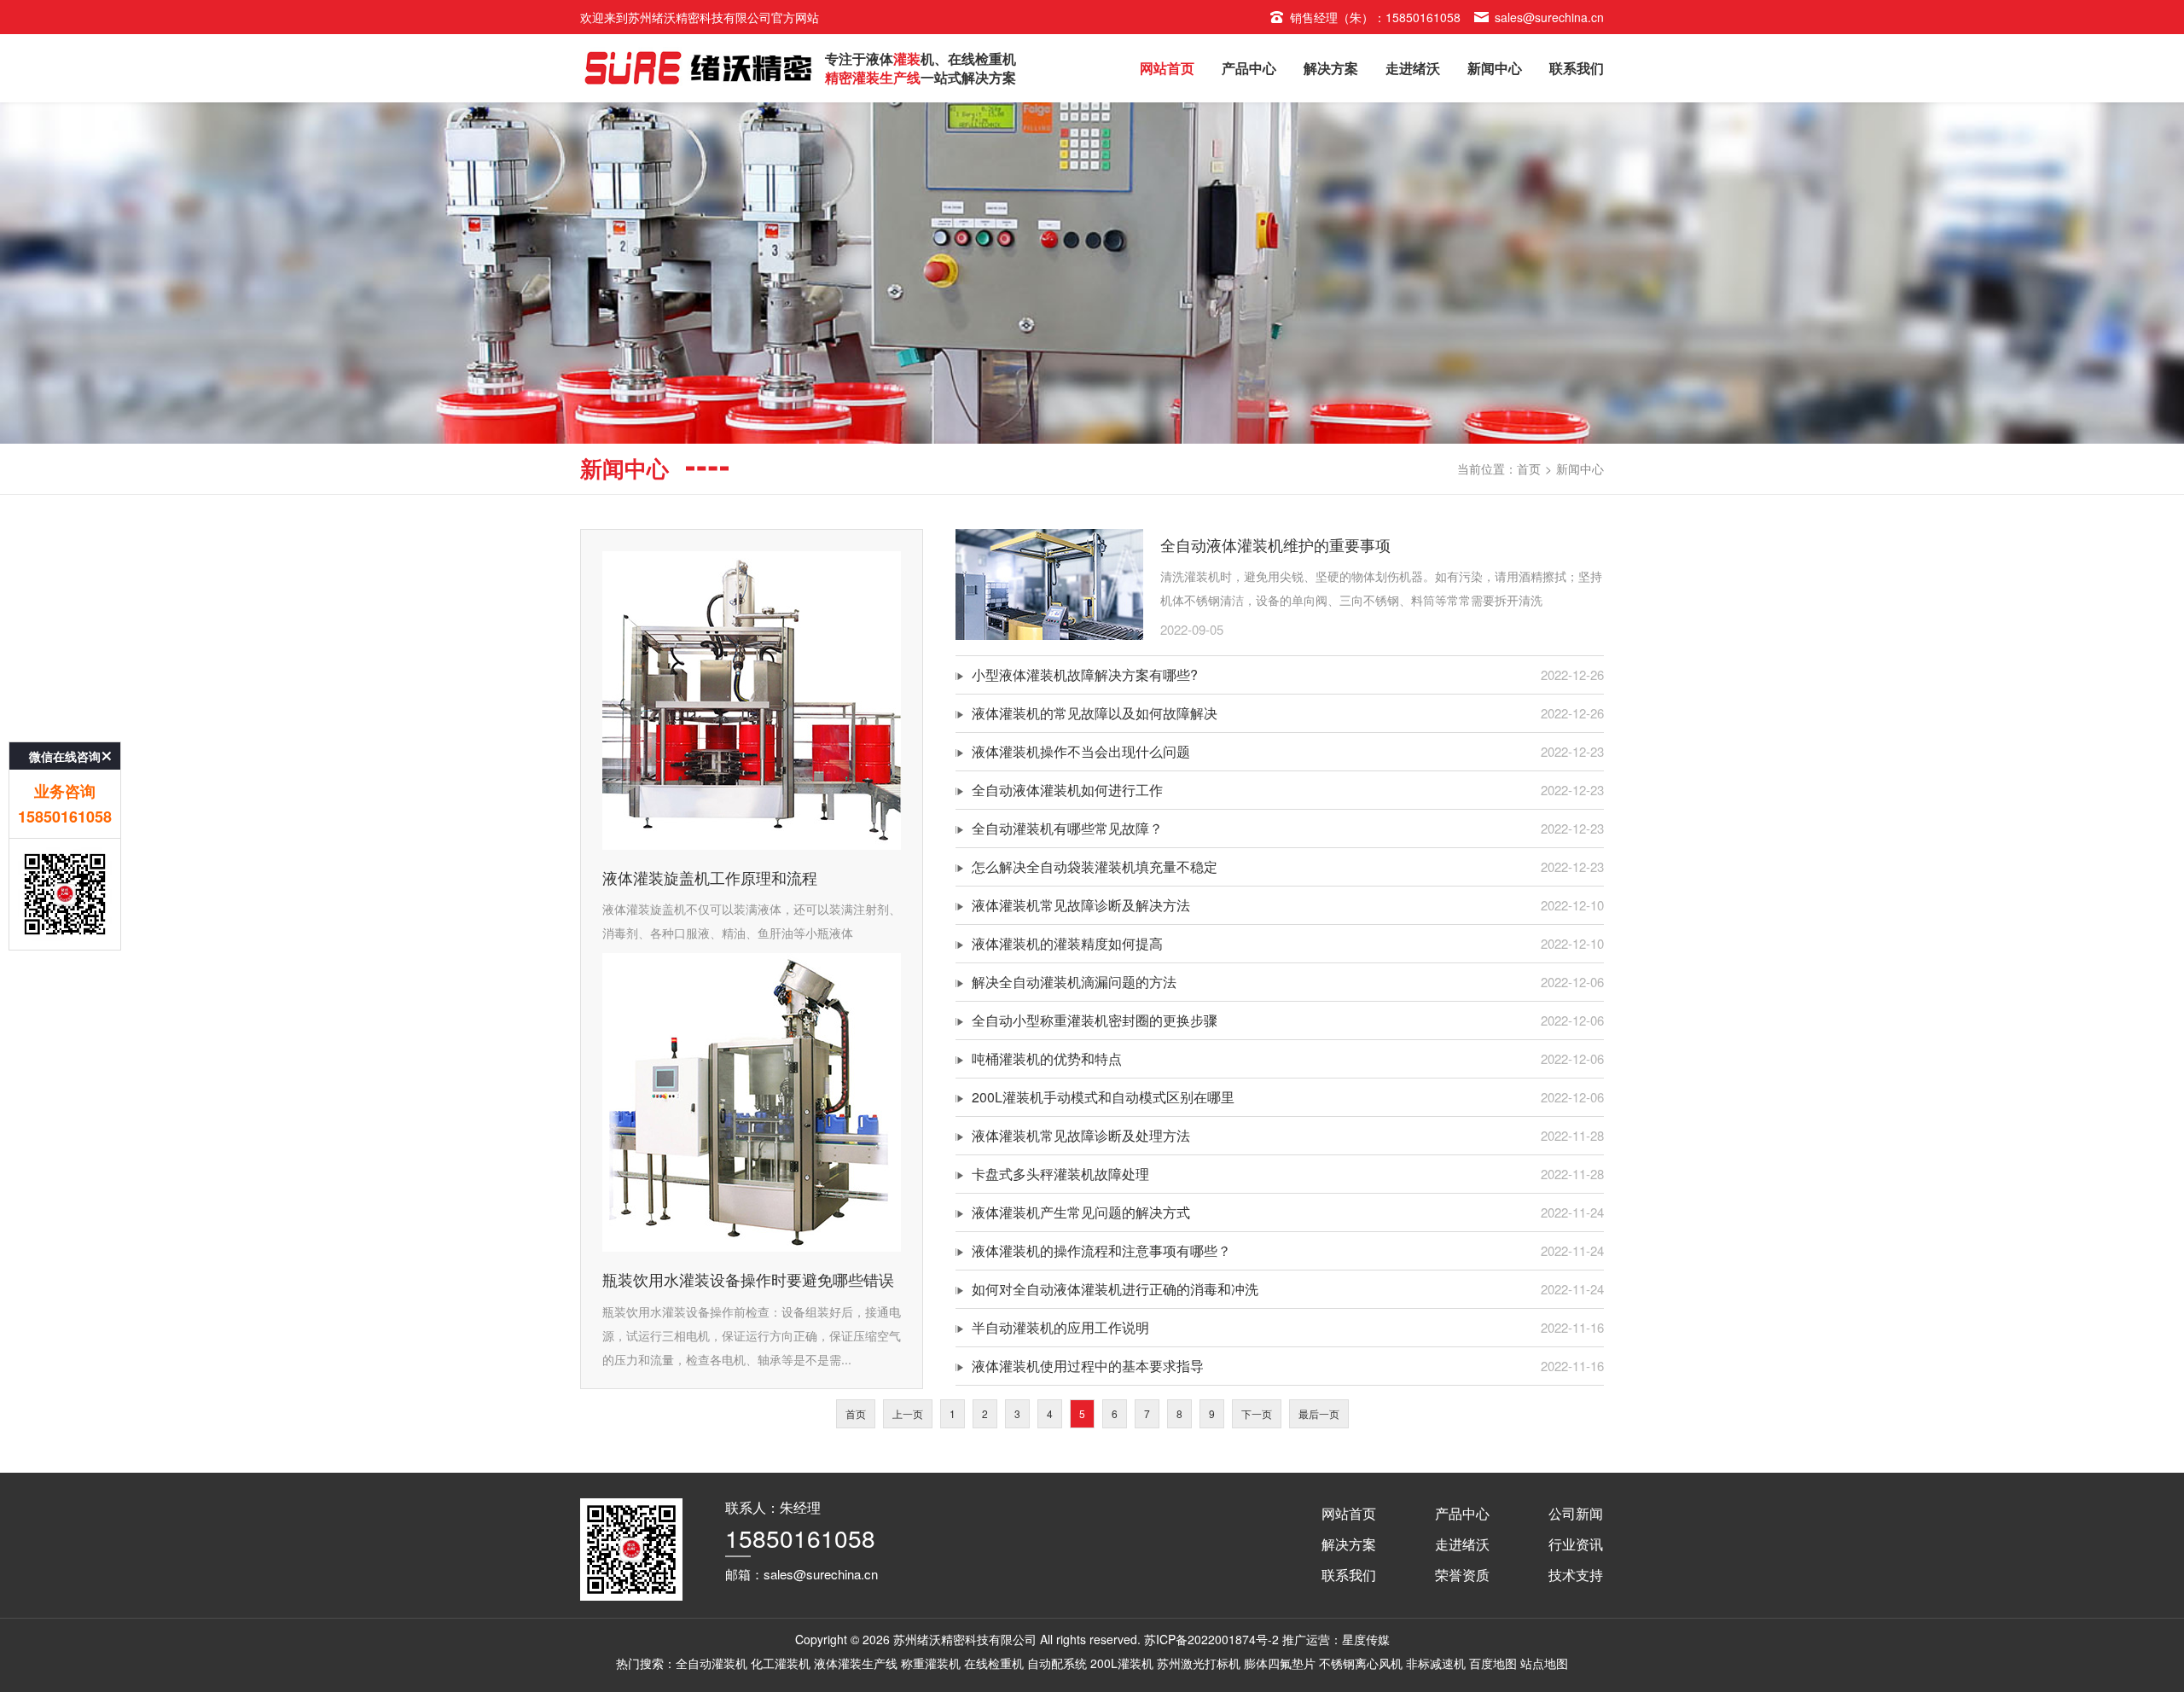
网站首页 (1167, 68)
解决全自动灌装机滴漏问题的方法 (1074, 982)
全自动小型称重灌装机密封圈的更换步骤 (1095, 1020)
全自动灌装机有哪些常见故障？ (1067, 828)
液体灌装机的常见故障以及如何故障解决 (1095, 713)
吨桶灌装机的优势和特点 (1047, 1058)
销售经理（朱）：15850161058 (1375, 17)
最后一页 (1319, 1413)
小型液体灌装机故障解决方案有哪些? (1085, 674)
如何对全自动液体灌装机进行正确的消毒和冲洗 (1115, 1289)
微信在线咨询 (65, 756)
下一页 (1257, 1413)
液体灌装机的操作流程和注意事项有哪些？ (1101, 1250)
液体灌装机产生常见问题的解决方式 (1081, 1212)
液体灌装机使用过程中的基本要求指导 (1088, 1366)
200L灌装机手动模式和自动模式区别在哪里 (1103, 1097)
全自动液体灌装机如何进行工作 (1067, 790)
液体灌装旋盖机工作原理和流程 (710, 877)
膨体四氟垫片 (1280, 1663)
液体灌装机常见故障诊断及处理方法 (1081, 1135)
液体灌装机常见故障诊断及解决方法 (1081, 905)
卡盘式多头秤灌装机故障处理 (1060, 1174)
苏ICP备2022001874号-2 (1211, 1639)
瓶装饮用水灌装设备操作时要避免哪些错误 (748, 1279)
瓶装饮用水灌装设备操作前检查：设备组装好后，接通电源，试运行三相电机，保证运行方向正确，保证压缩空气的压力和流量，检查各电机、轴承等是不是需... (752, 1335)
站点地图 (1544, 1663)
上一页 (908, 1413)
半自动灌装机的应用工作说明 (1060, 1327)
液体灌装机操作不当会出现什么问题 (1081, 751)
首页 (1529, 468)
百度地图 (1493, 1663)
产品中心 (1249, 68)
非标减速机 (1436, 1663)
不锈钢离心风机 (1361, 1663)
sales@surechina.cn (1549, 17)
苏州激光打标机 (1199, 1663)
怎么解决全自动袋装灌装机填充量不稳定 (1095, 866)
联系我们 (1577, 68)
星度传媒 (1366, 1639)
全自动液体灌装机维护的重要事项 (1275, 544)
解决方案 (1331, 68)
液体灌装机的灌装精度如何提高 (1067, 943)
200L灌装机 (1122, 1663)
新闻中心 (1495, 68)
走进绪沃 (1413, 68)
